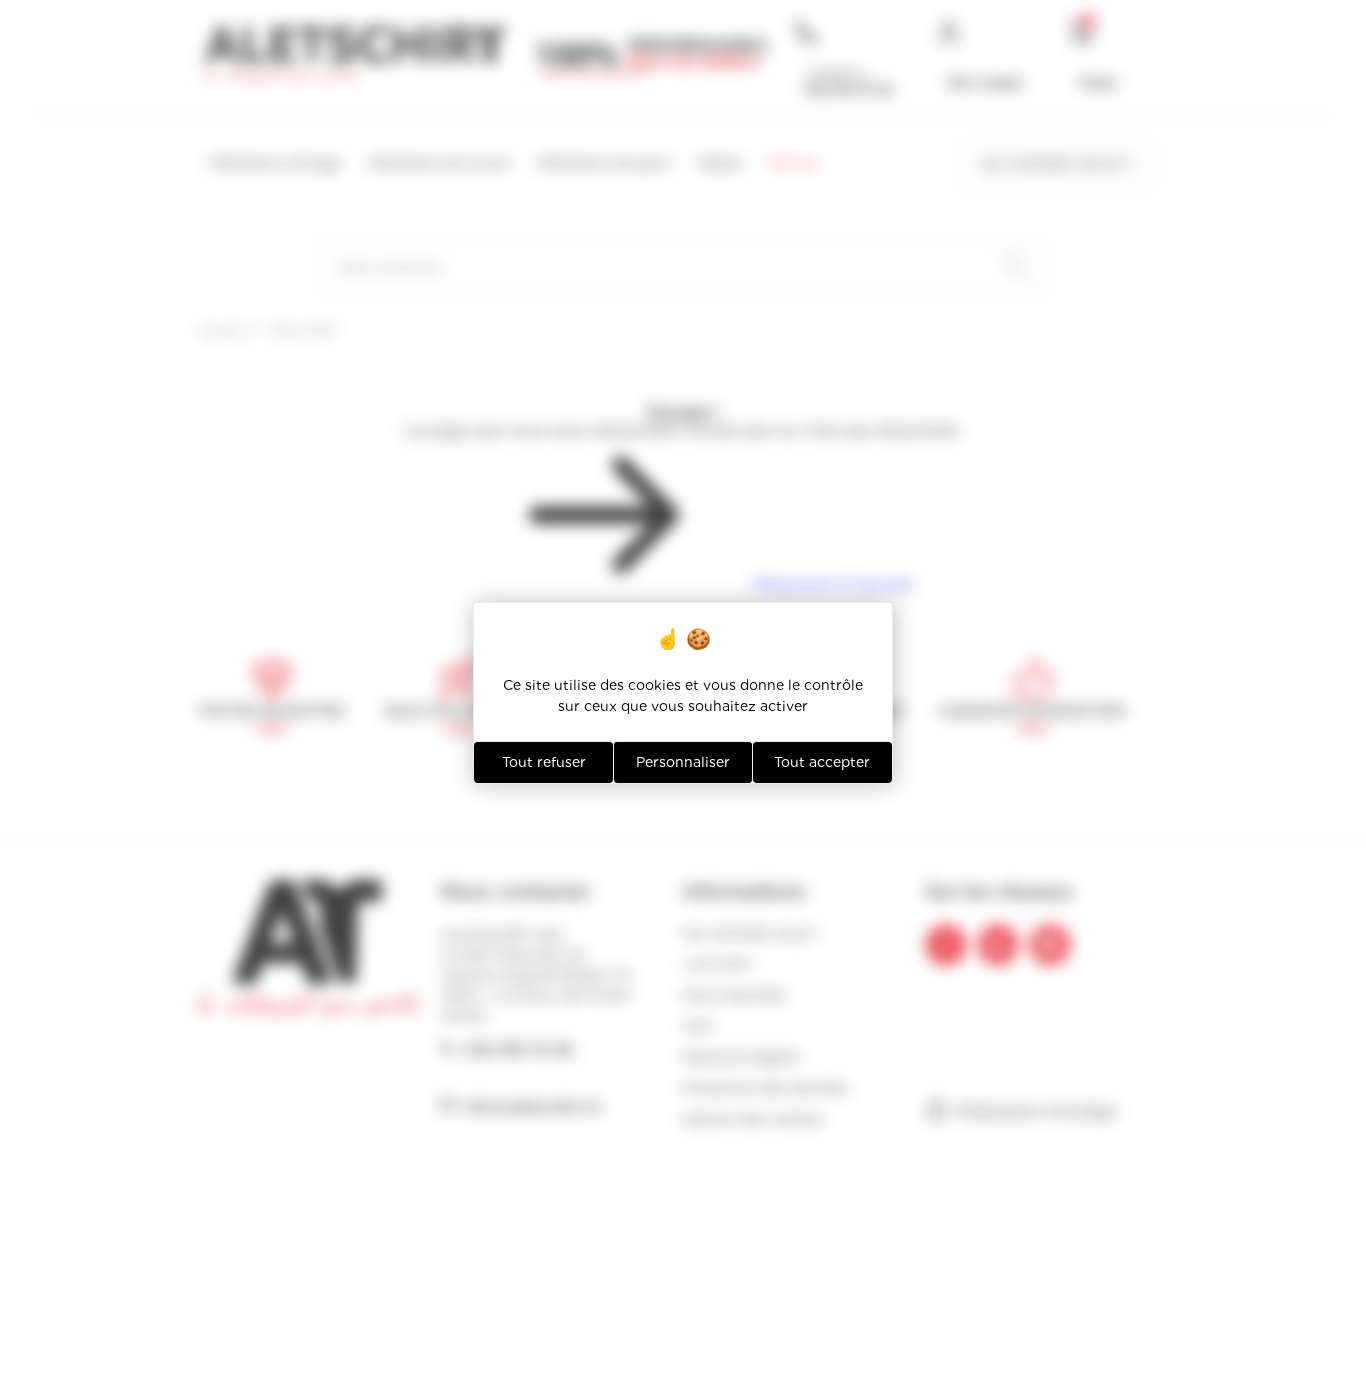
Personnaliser (683, 762)
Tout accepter (822, 762)
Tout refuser (544, 762)
